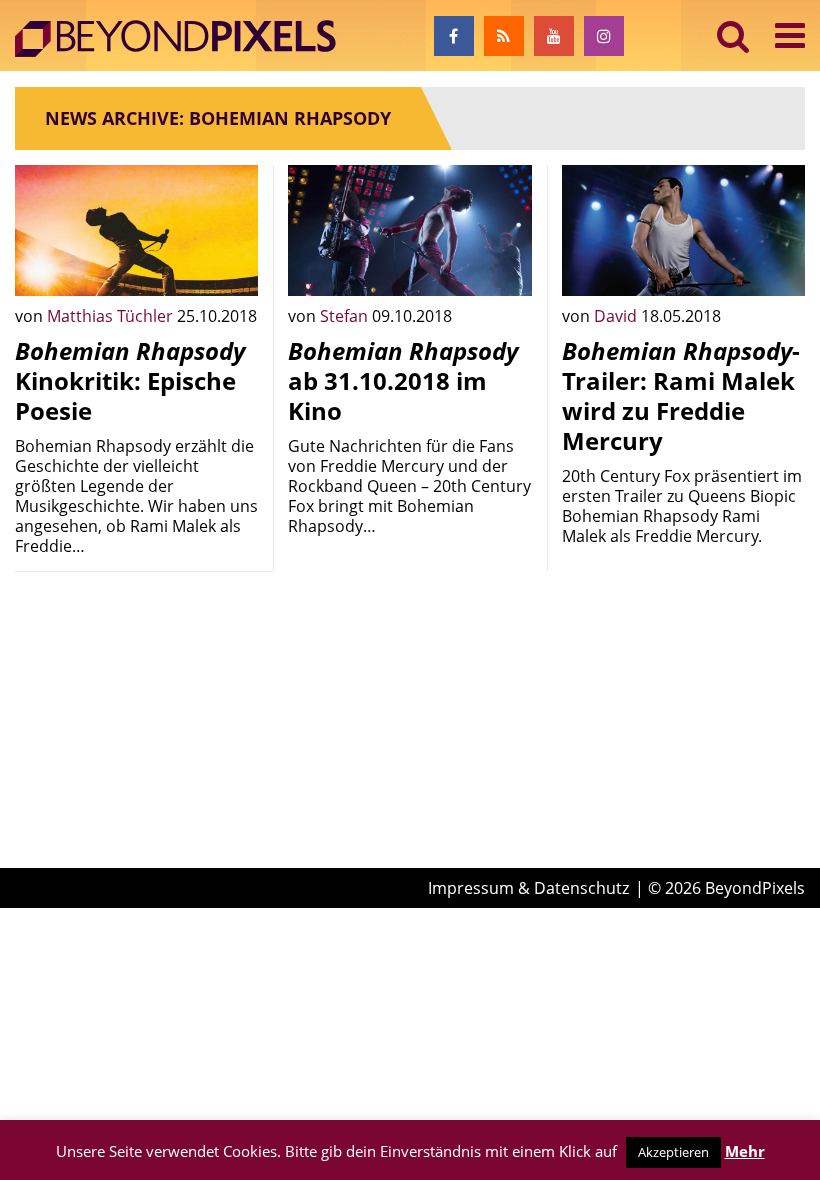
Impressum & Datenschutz (528, 888)
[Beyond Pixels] (185, 39)
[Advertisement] (136, 687)
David (617, 316)
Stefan (346, 316)
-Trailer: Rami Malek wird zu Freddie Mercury (681, 395)
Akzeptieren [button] (673, 1152)
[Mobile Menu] (790, 35)
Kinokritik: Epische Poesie (130, 380)
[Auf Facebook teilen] (228, 266)
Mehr (745, 1151)
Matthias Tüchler (112, 316)
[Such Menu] (733, 35)
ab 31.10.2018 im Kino (403, 380)
